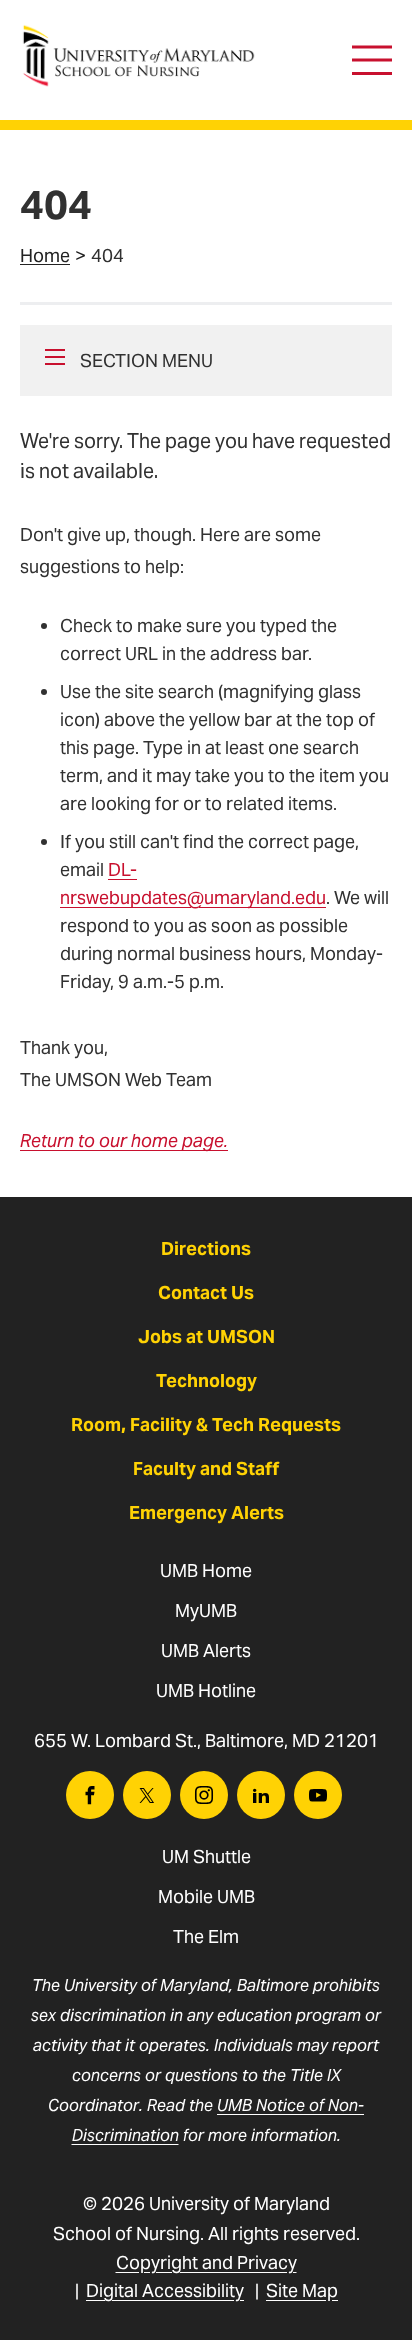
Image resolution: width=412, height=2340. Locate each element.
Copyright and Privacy (206, 2262)
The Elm (206, 1936)
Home (45, 255)
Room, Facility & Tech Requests (206, 1424)
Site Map (302, 2290)
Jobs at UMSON (206, 1336)
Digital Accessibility (165, 2290)
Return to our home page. (124, 1140)
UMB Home (206, 1570)
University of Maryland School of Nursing (145, 35)
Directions (206, 1248)
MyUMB (206, 1610)
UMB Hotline (206, 1690)
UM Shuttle (206, 1856)
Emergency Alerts (206, 1512)
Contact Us (206, 1292)
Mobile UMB (206, 1896)
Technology (206, 1380)
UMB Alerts (206, 1650)
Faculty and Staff (206, 1468)
